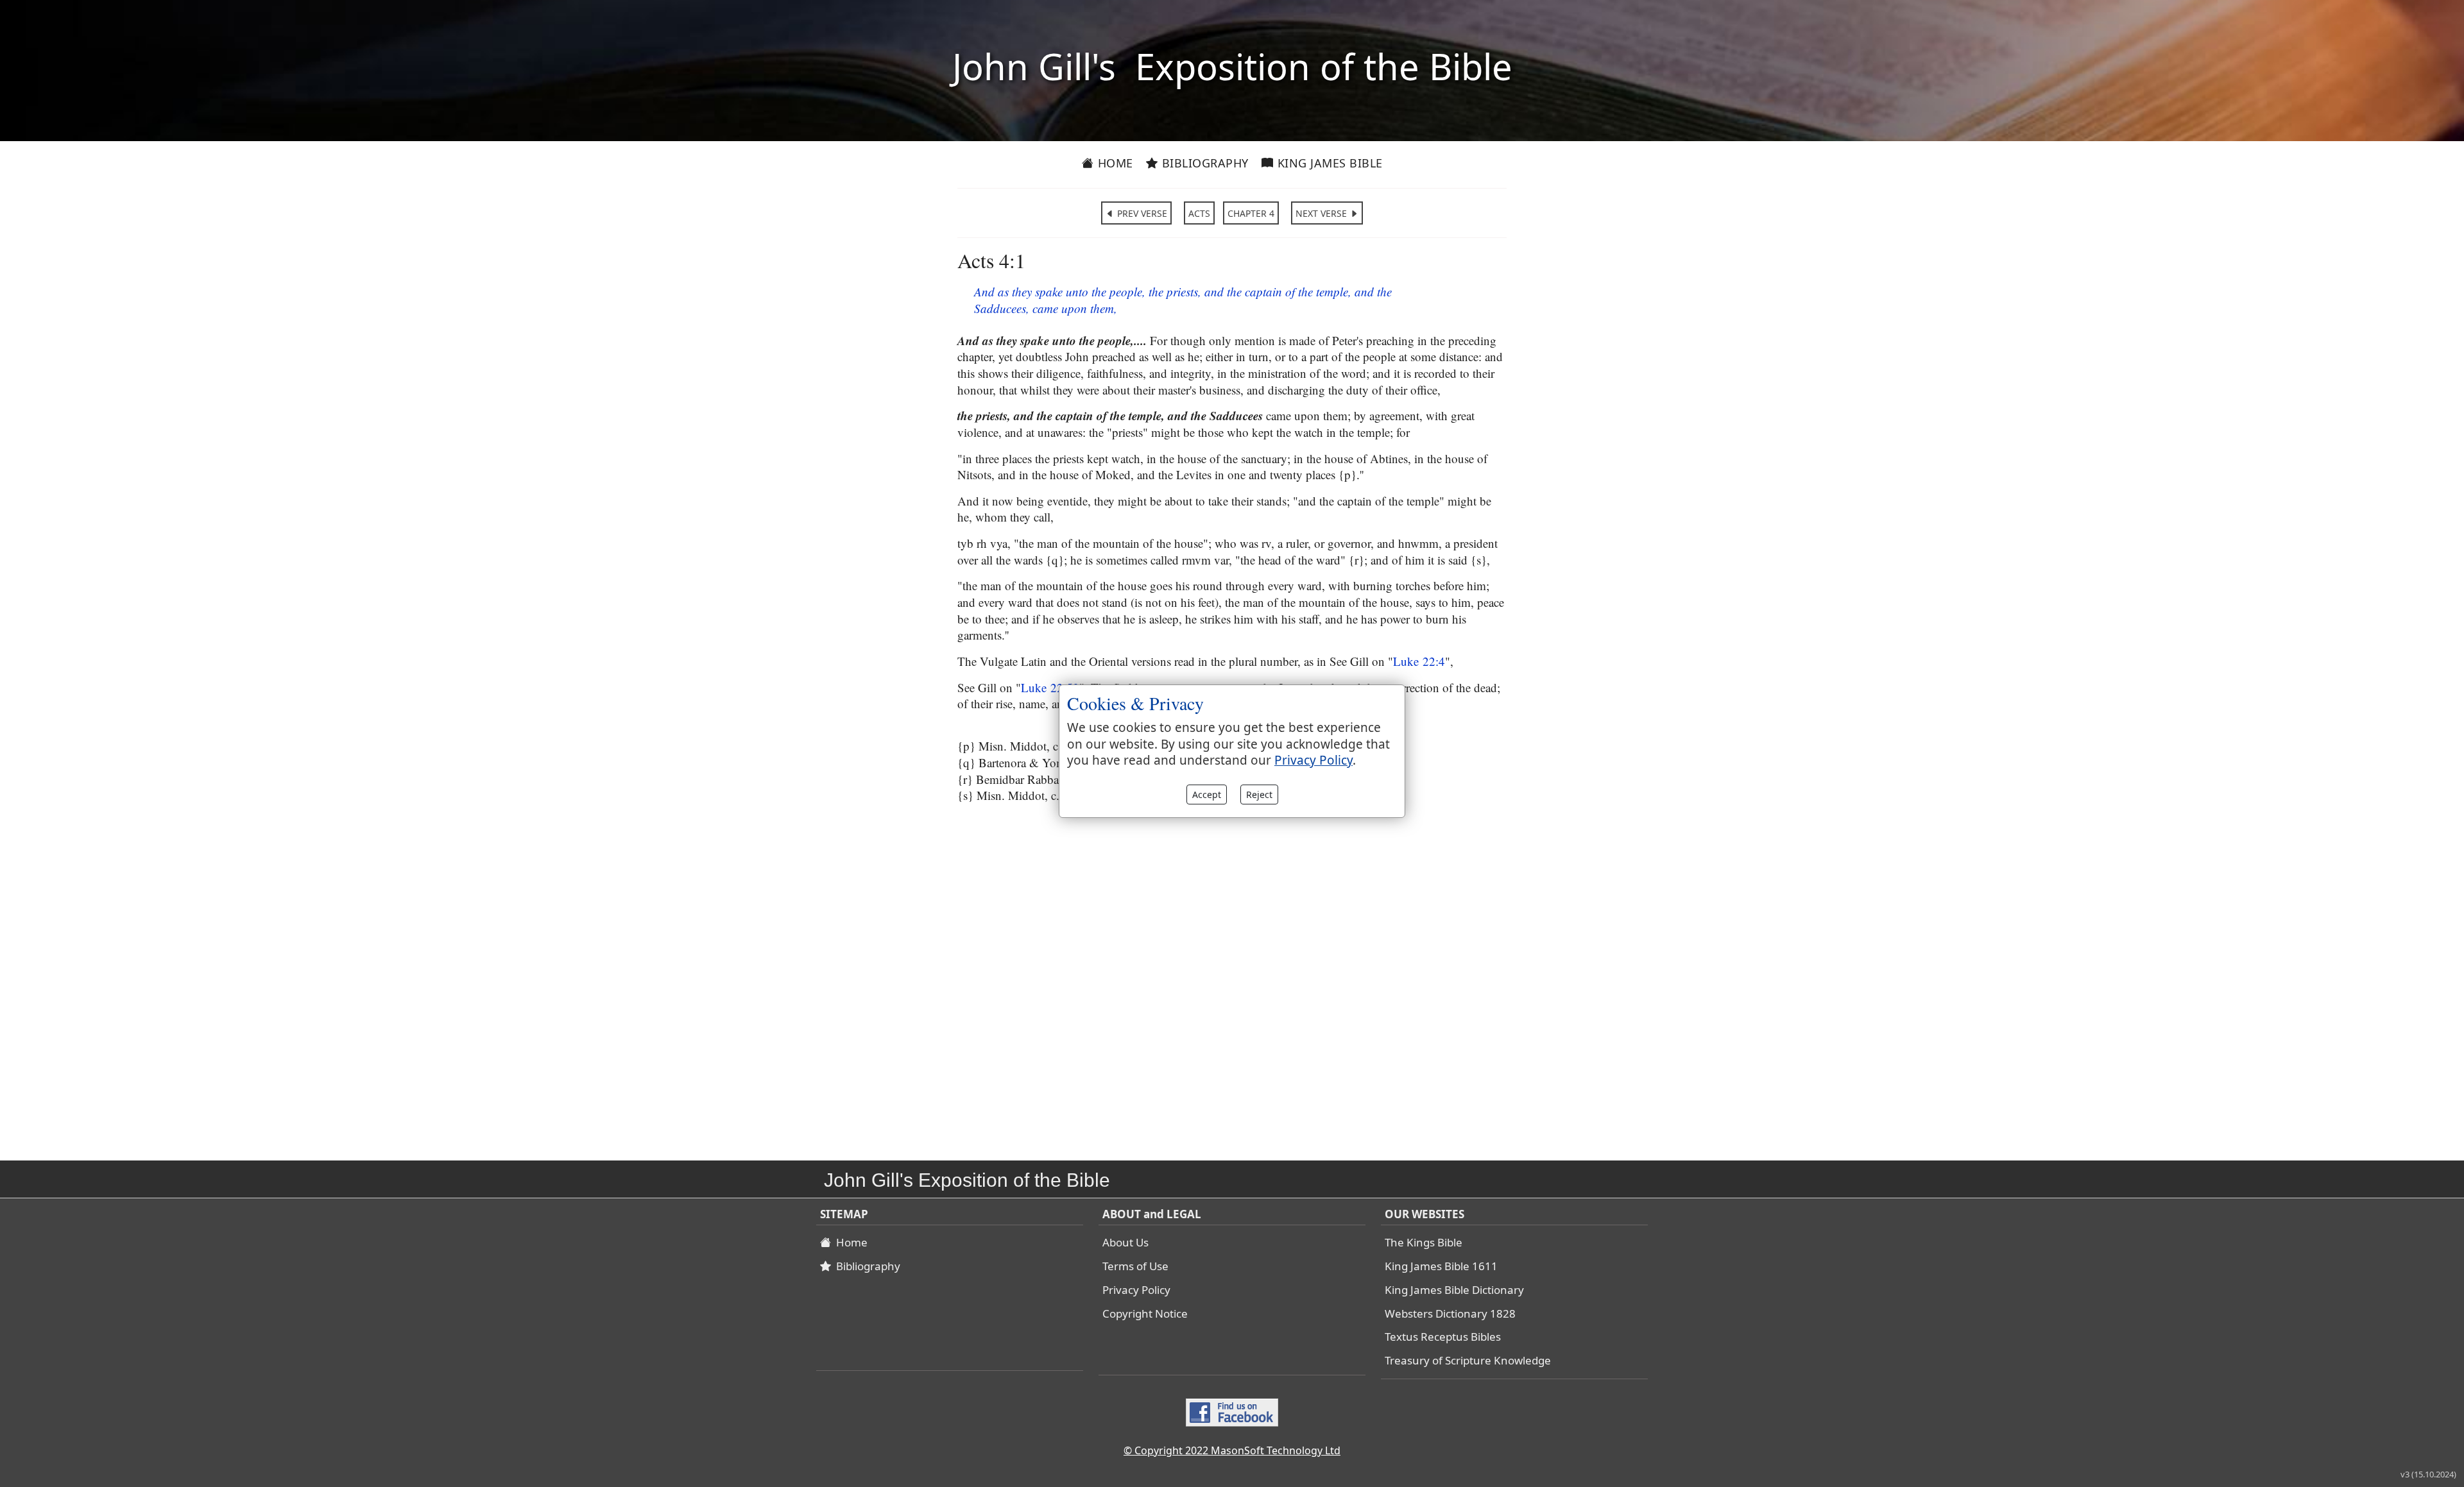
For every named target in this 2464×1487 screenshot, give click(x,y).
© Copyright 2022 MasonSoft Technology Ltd (1232, 1450)
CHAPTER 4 (1251, 213)
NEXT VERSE (1322, 213)
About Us (1125, 1242)
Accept (1207, 794)
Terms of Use (1135, 1266)
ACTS (1199, 213)
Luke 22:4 (1419, 661)
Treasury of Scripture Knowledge (1468, 1360)
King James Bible (1328, 163)
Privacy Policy (1136, 1290)
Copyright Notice (1145, 1313)
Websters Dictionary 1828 (1450, 1313)
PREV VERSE (1141, 213)
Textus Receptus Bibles (1443, 1337)
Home (1114, 163)
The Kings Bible (1424, 1242)
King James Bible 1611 (1441, 1266)
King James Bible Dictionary (1454, 1290)
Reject (1259, 794)
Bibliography (1203, 163)
